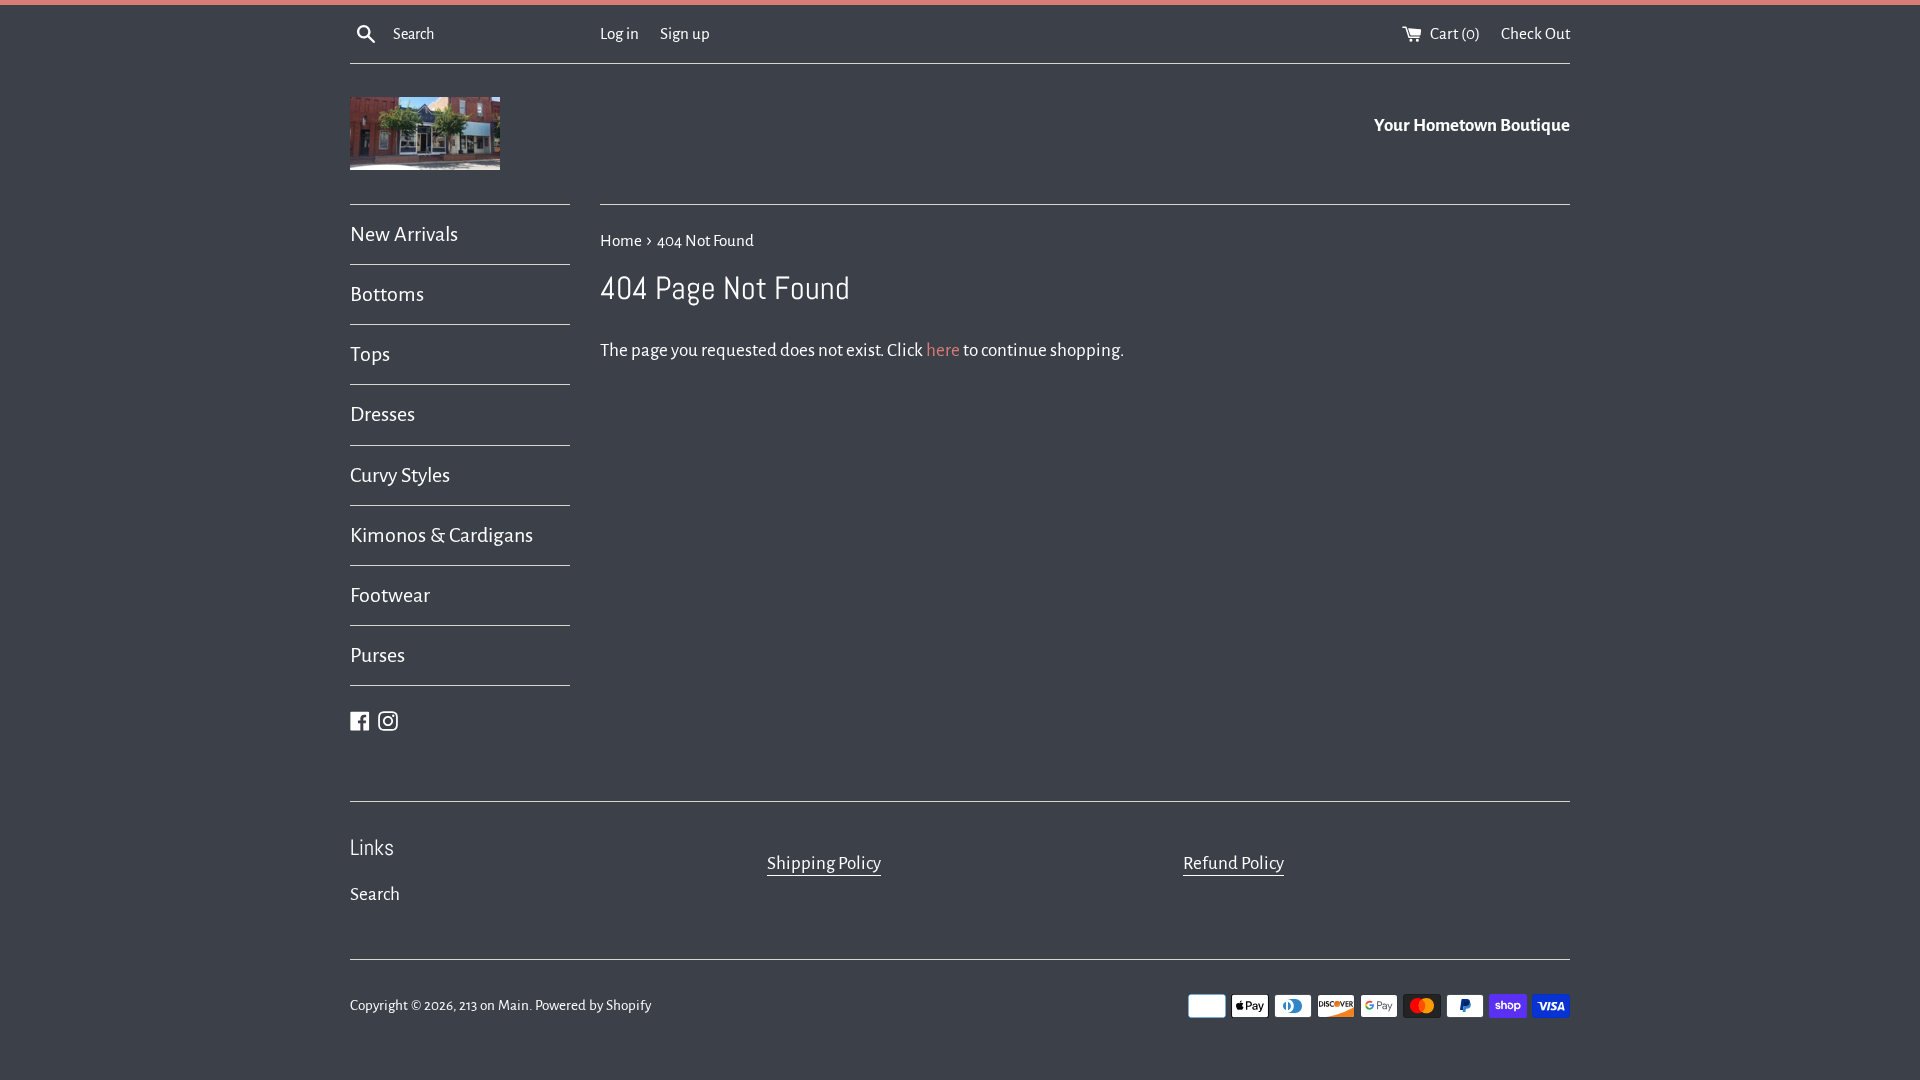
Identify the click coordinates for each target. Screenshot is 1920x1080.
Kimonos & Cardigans (441, 535)
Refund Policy (1233, 863)
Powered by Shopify (593, 1005)
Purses (377, 655)
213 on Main (494, 1005)
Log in (619, 33)
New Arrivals (404, 234)
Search (375, 894)
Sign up (685, 33)
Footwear (390, 595)
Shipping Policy (824, 863)
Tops (370, 354)
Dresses (382, 414)
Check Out (1535, 33)
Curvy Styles (400, 475)
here (943, 350)
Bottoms (387, 294)
